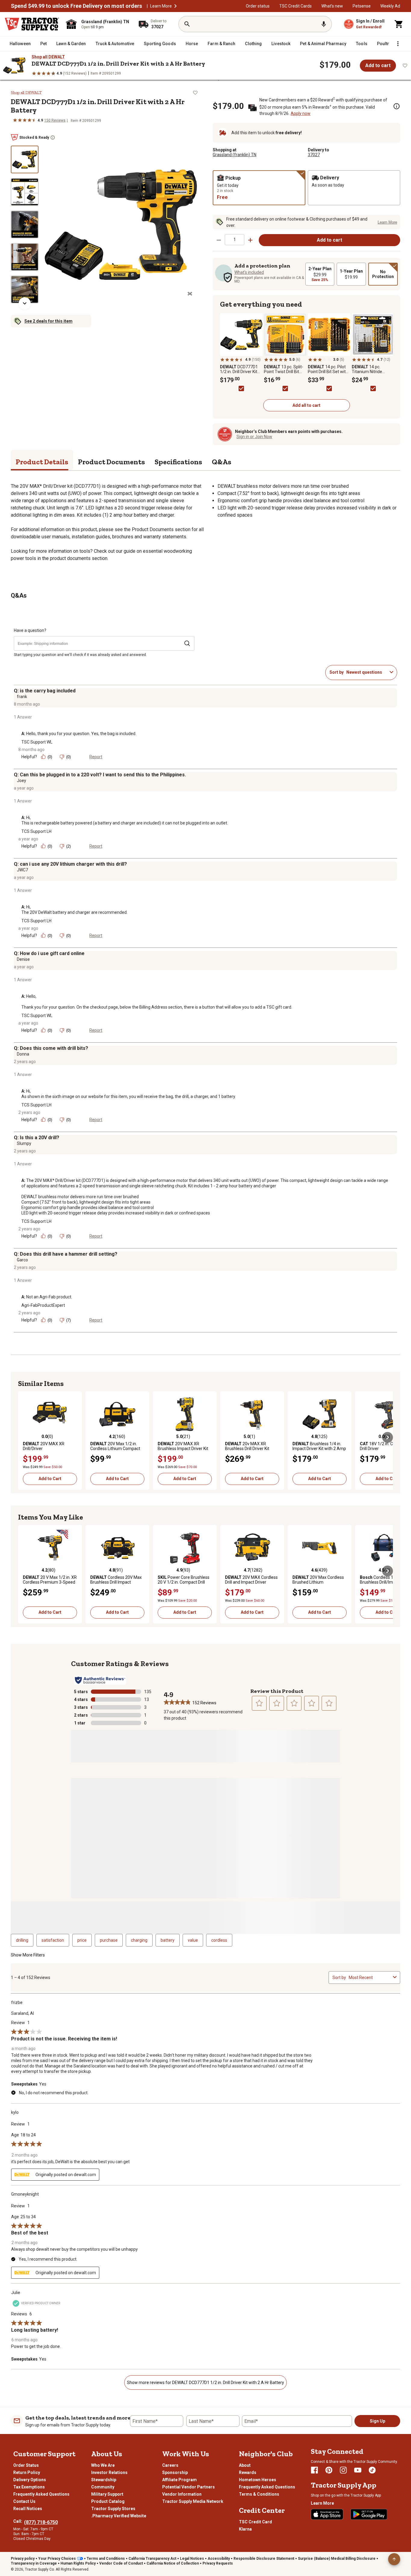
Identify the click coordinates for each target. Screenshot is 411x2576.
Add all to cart (306, 405)
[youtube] (358, 2470)
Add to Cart (50, 1479)
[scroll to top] (394, 2559)
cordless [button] (219, 1940)
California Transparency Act (152, 2559)
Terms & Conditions (259, 2494)
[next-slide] (25, 303)
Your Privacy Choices (57, 2559)
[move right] (388, 1437)
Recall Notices (28, 2509)
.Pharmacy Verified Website (119, 2516)
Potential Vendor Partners (189, 2487)
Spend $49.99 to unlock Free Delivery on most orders (76, 6)
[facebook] (314, 2470)
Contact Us (24, 2501)
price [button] (82, 1940)
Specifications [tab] (178, 462)
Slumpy (24, 1143)
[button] (175, 6)
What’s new (332, 6)
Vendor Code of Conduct (121, 2563)
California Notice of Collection (173, 2563)
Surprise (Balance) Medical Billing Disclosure (337, 2559)
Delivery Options (30, 2480)
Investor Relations (109, 2472)
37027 (314, 155)
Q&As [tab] (222, 462)
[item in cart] (399, 24)
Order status (258, 6)
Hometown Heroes (258, 2480)
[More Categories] (398, 44)
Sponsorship (175, 2472)
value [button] (193, 1940)
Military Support (107, 2494)
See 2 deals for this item (48, 321)
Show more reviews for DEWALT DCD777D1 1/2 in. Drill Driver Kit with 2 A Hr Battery (205, 2383)
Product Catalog (108, 2501)
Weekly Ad (390, 6)
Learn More (161, 6)
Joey (22, 781)
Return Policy (27, 2472)
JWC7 (22, 870)
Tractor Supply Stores (113, 2509)
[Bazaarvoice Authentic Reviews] (100, 1680)
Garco (22, 1260)
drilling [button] (22, 1940)
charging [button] (139, 1940)
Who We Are (103, 2465)
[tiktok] (372, 2470)
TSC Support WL (37, 742)
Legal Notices (192, 2559)
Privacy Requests (218, 2563)
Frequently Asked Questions (41, 2494)
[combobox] (367, 672)
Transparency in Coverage (34, 2563)
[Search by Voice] (324, 24)
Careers (170, 2465)
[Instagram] (343, 2470)
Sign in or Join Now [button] (254, 437)
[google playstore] (369, 2514)
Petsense (362, 6)
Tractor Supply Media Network (193, 2501)
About (245, 2465)
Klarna (245, 2529)
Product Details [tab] (42, 462)
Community (103, 2487)
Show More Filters (28, 1955)
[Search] (187, 24)
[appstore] (327, 2514)
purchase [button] (109, 1940)
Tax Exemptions (29, 2487)
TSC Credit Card (255, 2522)
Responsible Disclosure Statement (264, 2559)
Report (96, 757)
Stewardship (104, 2480)
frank (22, 697)
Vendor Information (182, 2494)
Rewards (248, 2472)
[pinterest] (329, 2470)
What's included (249, 272)
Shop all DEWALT (48, 57)
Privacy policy (23, 2559)
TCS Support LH (36, 831)
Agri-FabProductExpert (43, 1305)
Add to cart (378, 65)
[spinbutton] (235, 240)
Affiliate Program (179, 2480)
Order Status (26, 2465)
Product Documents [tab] (111, 462)
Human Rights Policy (78, 2563)
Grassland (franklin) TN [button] (235, 155)
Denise (23, 959)
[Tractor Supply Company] (32, 24)
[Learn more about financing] (397, 106)
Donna (23, 1054)
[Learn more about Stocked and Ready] (53, 138)
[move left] (23, 1437)
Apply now (301, 113)
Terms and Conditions (106, 2559)
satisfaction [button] (53, 1940)
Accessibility (219, 2559)
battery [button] (168, 1940)
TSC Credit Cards (295, 6)
